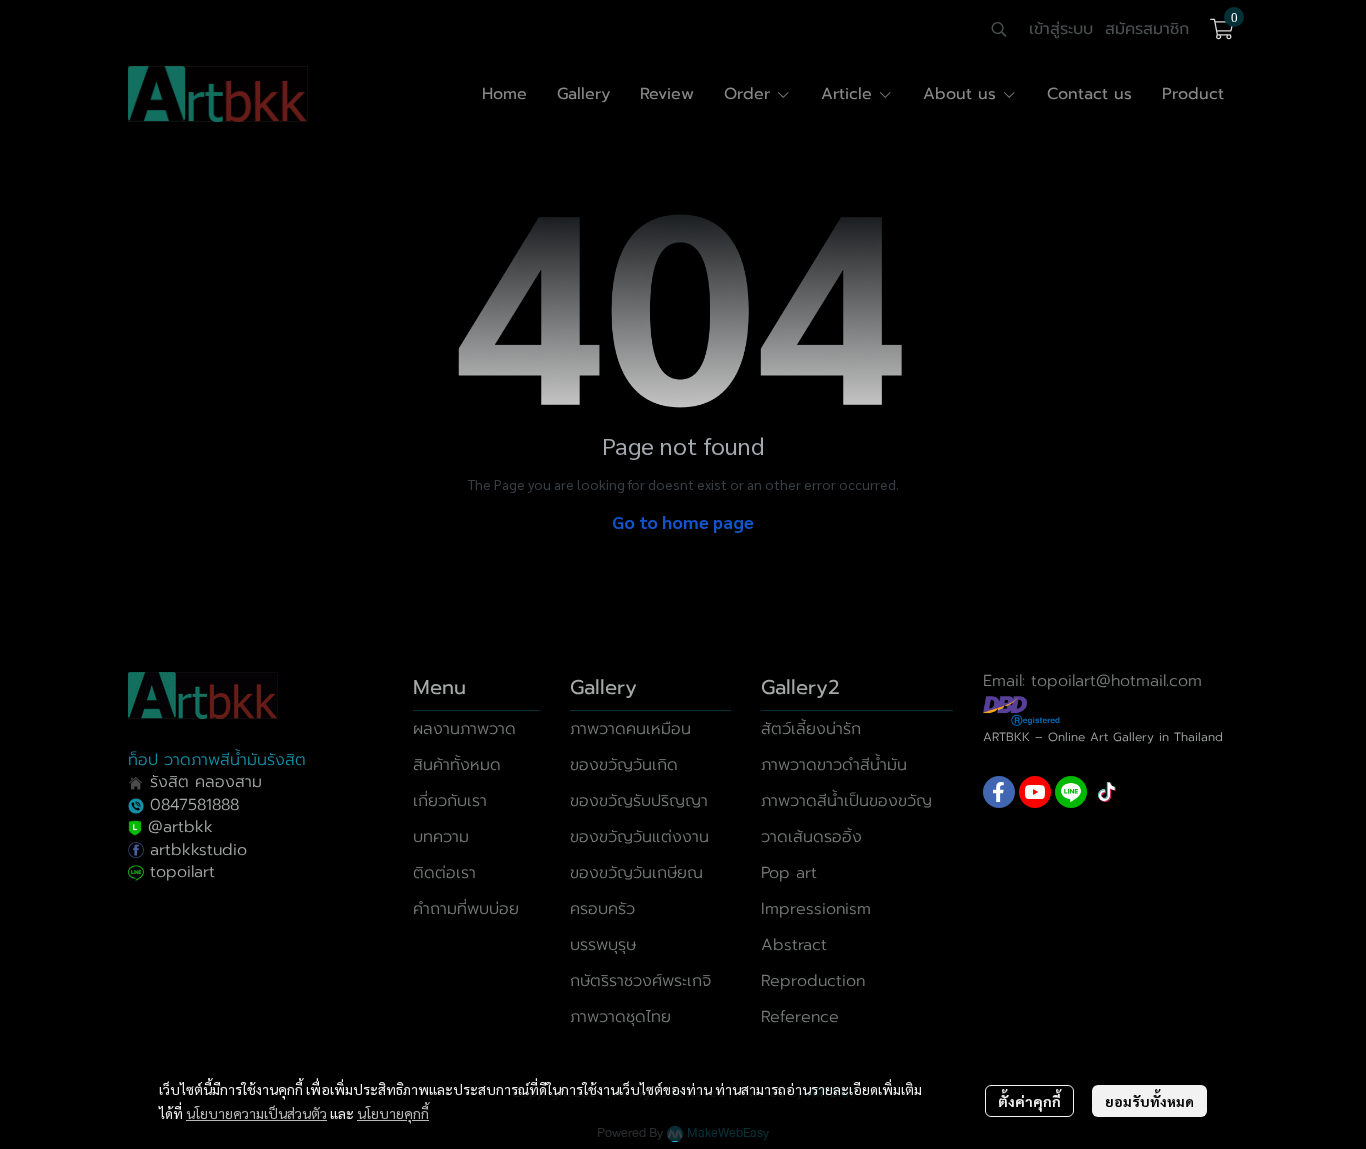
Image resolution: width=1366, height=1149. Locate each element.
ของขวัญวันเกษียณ (636, 873)
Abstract (794, 945)
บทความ (441, 837)
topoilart (182, 872)
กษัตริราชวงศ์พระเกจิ (640, 981)
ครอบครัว (602, 909)
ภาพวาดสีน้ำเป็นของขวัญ (846, 801)
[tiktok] (1107, 792)
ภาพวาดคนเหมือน (630, 729)
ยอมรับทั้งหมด (1149, 1101)
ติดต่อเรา (444, 873)
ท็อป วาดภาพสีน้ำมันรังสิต (217, 760)
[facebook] (999, 792)
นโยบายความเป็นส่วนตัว (256, 1113)
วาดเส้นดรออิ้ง (811, 837)
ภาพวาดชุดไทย (620, 1017)
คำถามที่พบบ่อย (466, 909)
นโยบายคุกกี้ (393, 1113)
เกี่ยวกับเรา (450, 801)
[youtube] (1035, 792)
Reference (800, 1017)
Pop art (789, 873)
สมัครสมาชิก (1147, 29)
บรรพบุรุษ (603, 945)
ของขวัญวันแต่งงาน (639, 837)
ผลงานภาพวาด (464, 729)
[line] (1071, 792)
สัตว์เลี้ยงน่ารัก (811, 729)
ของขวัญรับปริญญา (639, 801)
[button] (999, 29)
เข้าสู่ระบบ (1061, 29)
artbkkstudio (195, 850)
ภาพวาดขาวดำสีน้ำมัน (834, 765)
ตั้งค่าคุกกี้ (1029, 1101)
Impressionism (816, 909)
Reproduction (813, 981)
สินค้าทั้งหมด (457, 765)
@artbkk (180, 827)
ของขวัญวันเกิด (624, 765)
